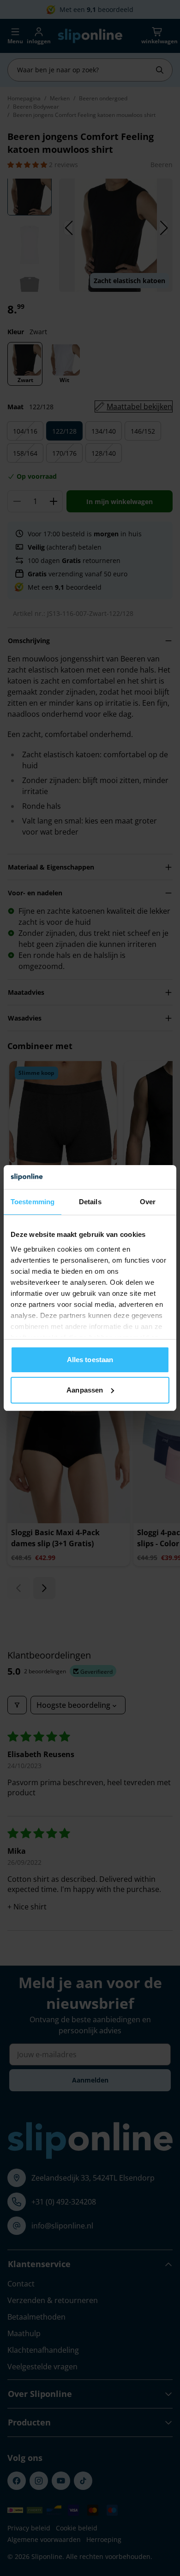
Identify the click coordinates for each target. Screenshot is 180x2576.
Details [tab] (90, 1202)
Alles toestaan (90, 1360)
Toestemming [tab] (33, 1202)
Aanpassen (85, 1390)
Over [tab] (148, 1202)
